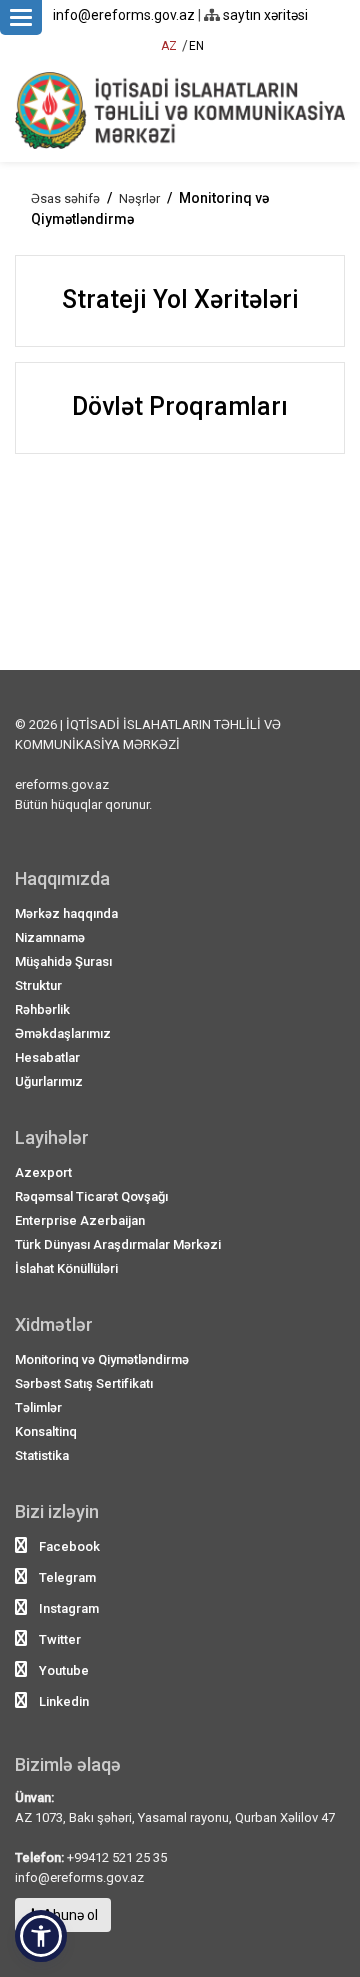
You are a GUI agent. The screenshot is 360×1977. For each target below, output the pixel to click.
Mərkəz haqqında (66, 913)
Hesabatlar (47, 1057)
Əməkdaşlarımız (63, 1033)
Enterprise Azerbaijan (80, 1220)
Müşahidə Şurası (63, 961)
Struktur (38, 985)
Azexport (43, 1172)
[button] (41, 1936)
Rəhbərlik (42, 1009)
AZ (169, 46)
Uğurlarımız (49, 1081)
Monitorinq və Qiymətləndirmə (102, 1359)
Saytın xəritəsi (264, 15)
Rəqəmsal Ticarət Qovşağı (91, 1196)
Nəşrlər (139, 198)
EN (196, 46)
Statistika (42, 1455)
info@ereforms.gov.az (124, 15)
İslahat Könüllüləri (66, 1268)
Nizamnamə (50, 937)
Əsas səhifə (65, 198)
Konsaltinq (46, 1431)
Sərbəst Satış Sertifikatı (84, 1383)
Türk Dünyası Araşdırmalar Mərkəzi (118, 1244)
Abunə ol (69, 1915)
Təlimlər (38, 1407)
